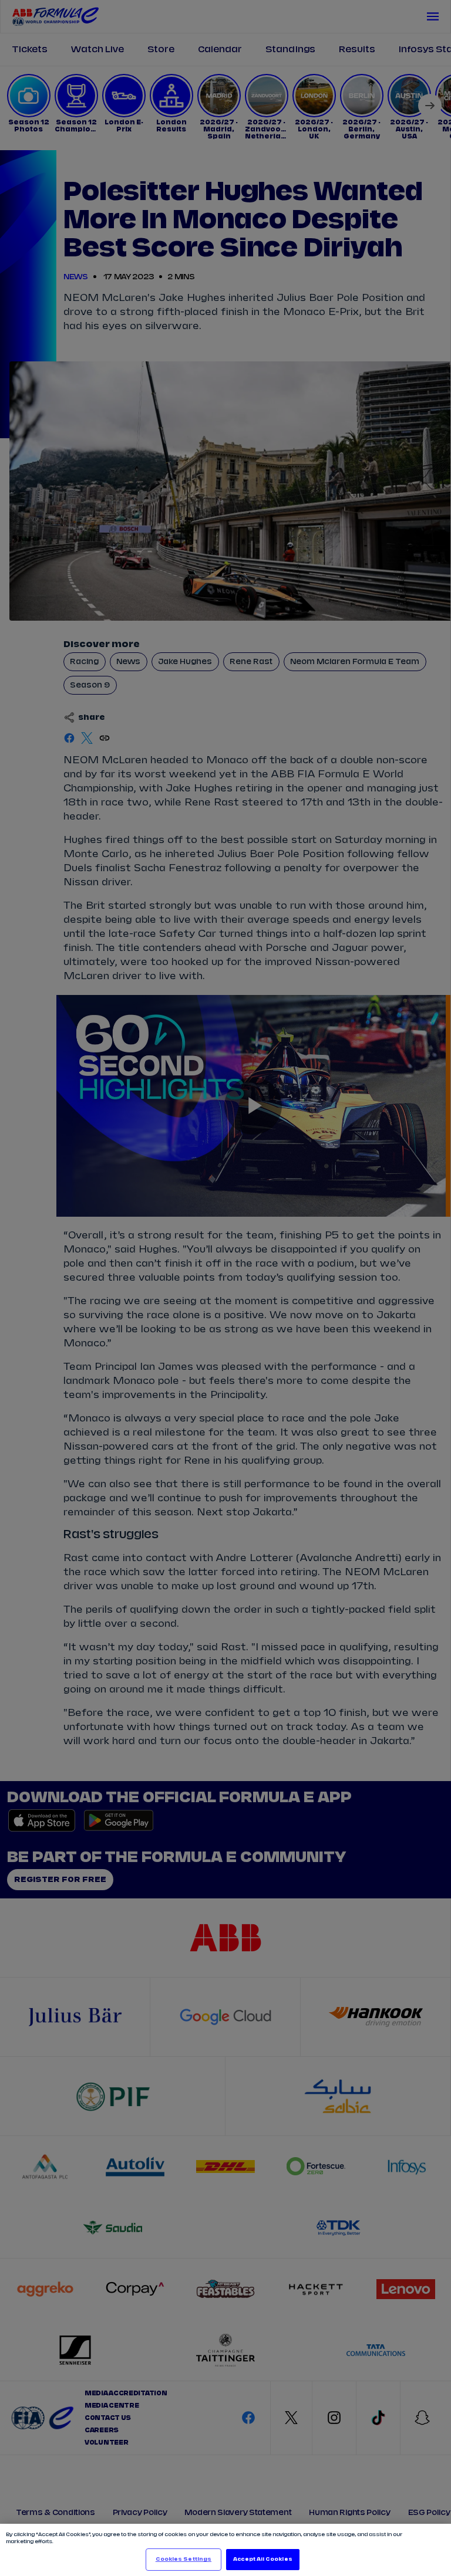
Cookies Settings (184, 2559)
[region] (225, 2550)
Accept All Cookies (262, 2559)
